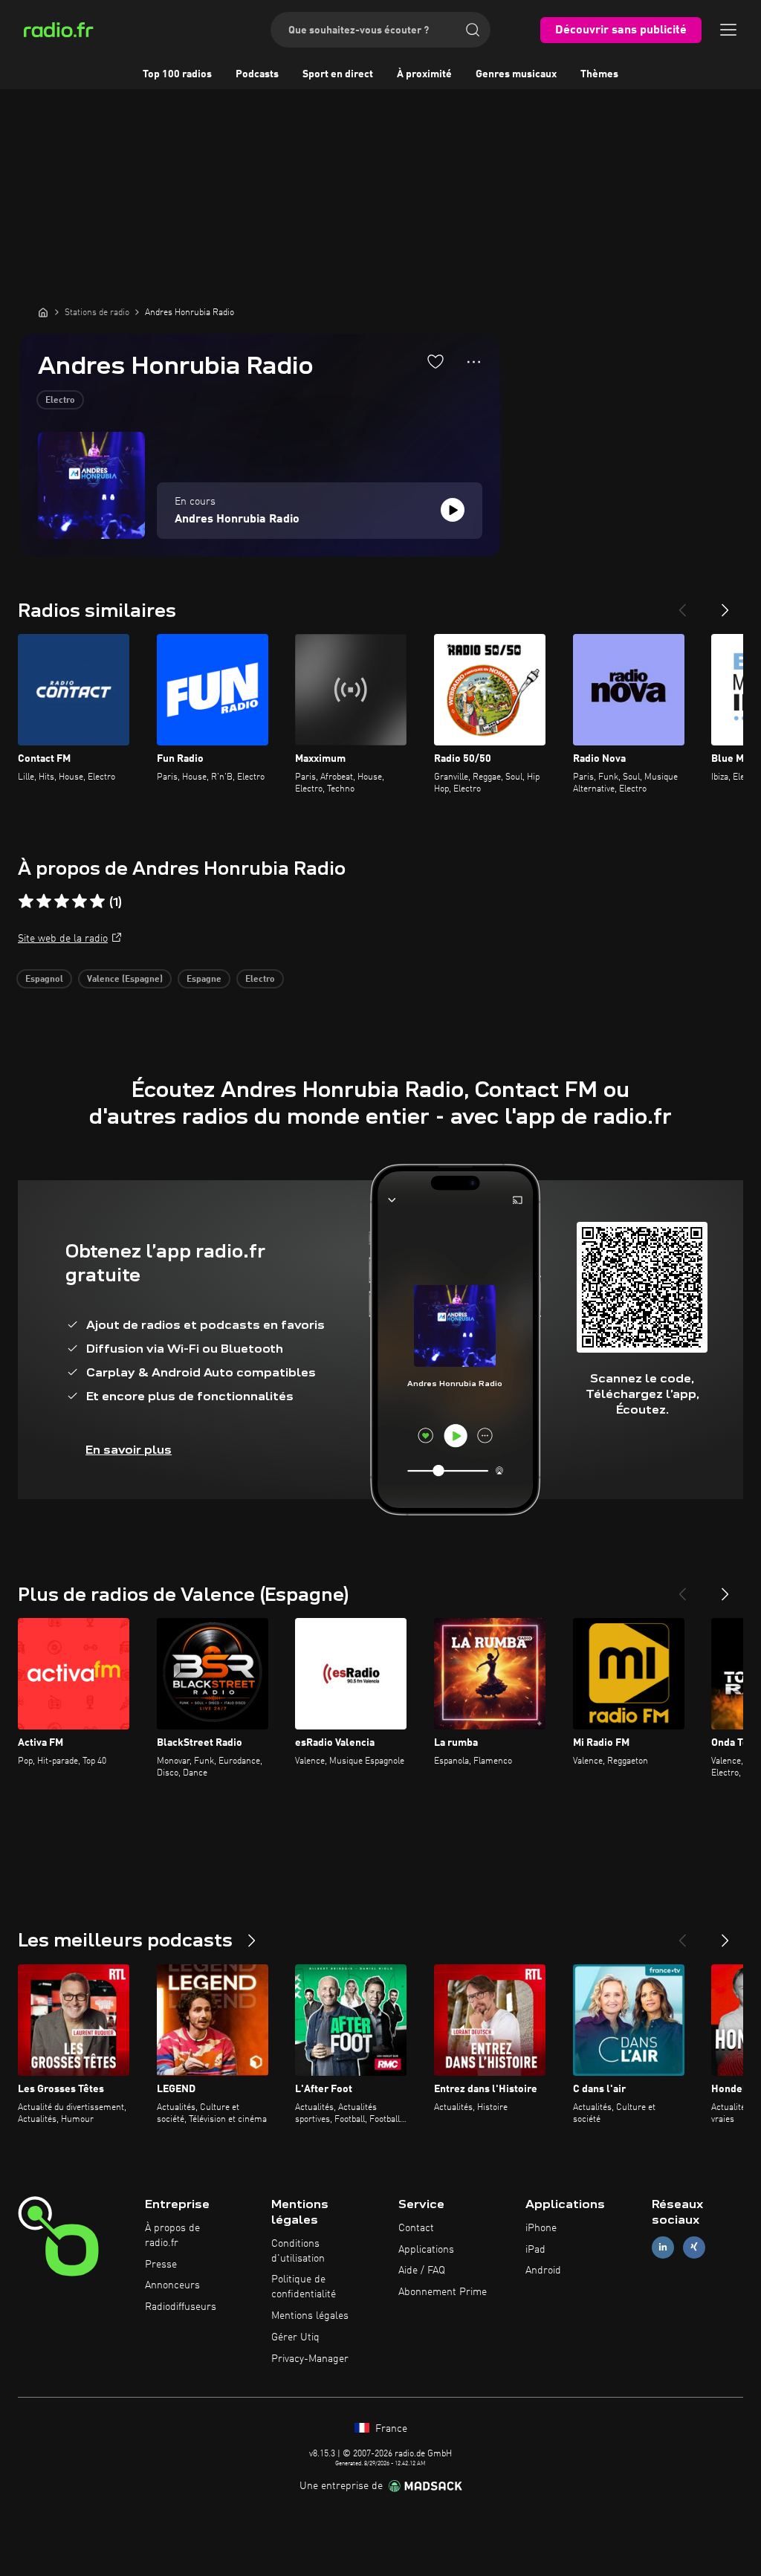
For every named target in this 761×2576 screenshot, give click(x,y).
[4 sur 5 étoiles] (80, 902)
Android (543, 2271)
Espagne (204, 980)
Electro (60, 401)
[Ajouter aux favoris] (435, 361)
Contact (416, 2228)
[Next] (725, 604)
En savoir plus (129, 1450)
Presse (161, 2265)
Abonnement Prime (443, 2292)
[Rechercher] (473, 30)
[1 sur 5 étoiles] (26, 902)
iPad (535, 2250)
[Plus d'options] (474, 362)
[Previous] (682, 604)
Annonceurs (172, 2285)
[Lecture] (453, 510)
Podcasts (257, 74)
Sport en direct (338, 74)
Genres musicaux (516, 74)
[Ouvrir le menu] (728, 30)
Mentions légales (310, 2316)
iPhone (541, 2228)
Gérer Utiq (295, 2337)
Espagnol (44, 980)
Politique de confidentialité (304, 2287)
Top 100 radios (177, 74)
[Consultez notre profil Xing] (694, 2247)
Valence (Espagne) (125, 980)
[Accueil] (43, 312)
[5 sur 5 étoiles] (97, 902)
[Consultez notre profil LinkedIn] (663, 2247)
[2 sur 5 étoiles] (44, 902)
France (390, 2429)
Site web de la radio (63, 939)
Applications (426, 2250)
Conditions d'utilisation (298, 2251)
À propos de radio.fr (172, 2236)
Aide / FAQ (422, 2271)
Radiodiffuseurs (181, 2307)
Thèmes (599, 74)
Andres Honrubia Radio (237, 520)
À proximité (424, 74)
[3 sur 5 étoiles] (62, 902)
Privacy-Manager (310, 2359)
